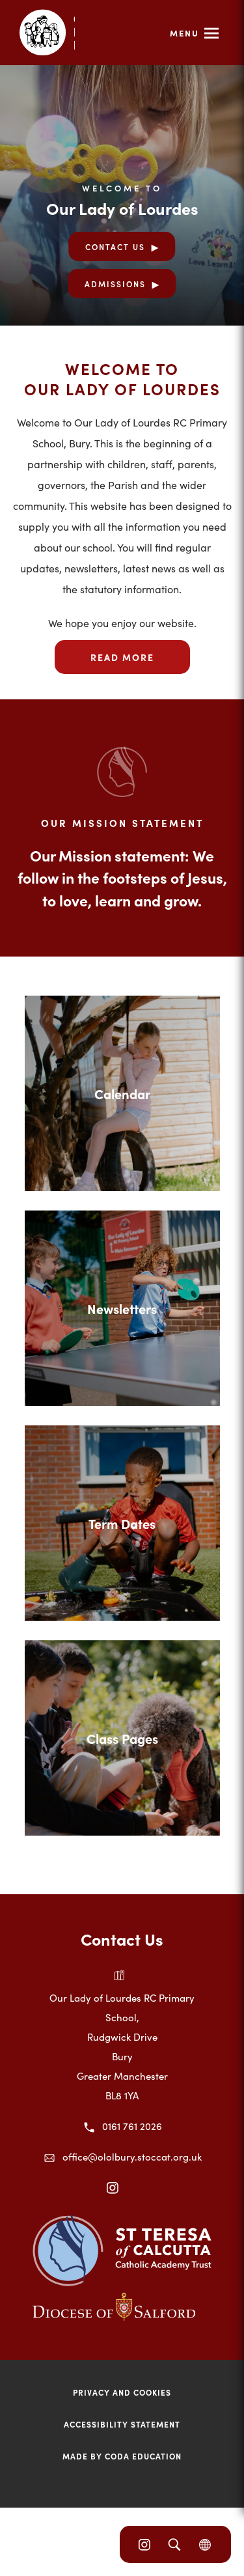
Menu (184, 33)
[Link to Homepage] (47, 33)
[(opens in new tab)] (122, 2282)
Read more (122, 657)
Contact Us (115, 246)
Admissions (115, 284)
